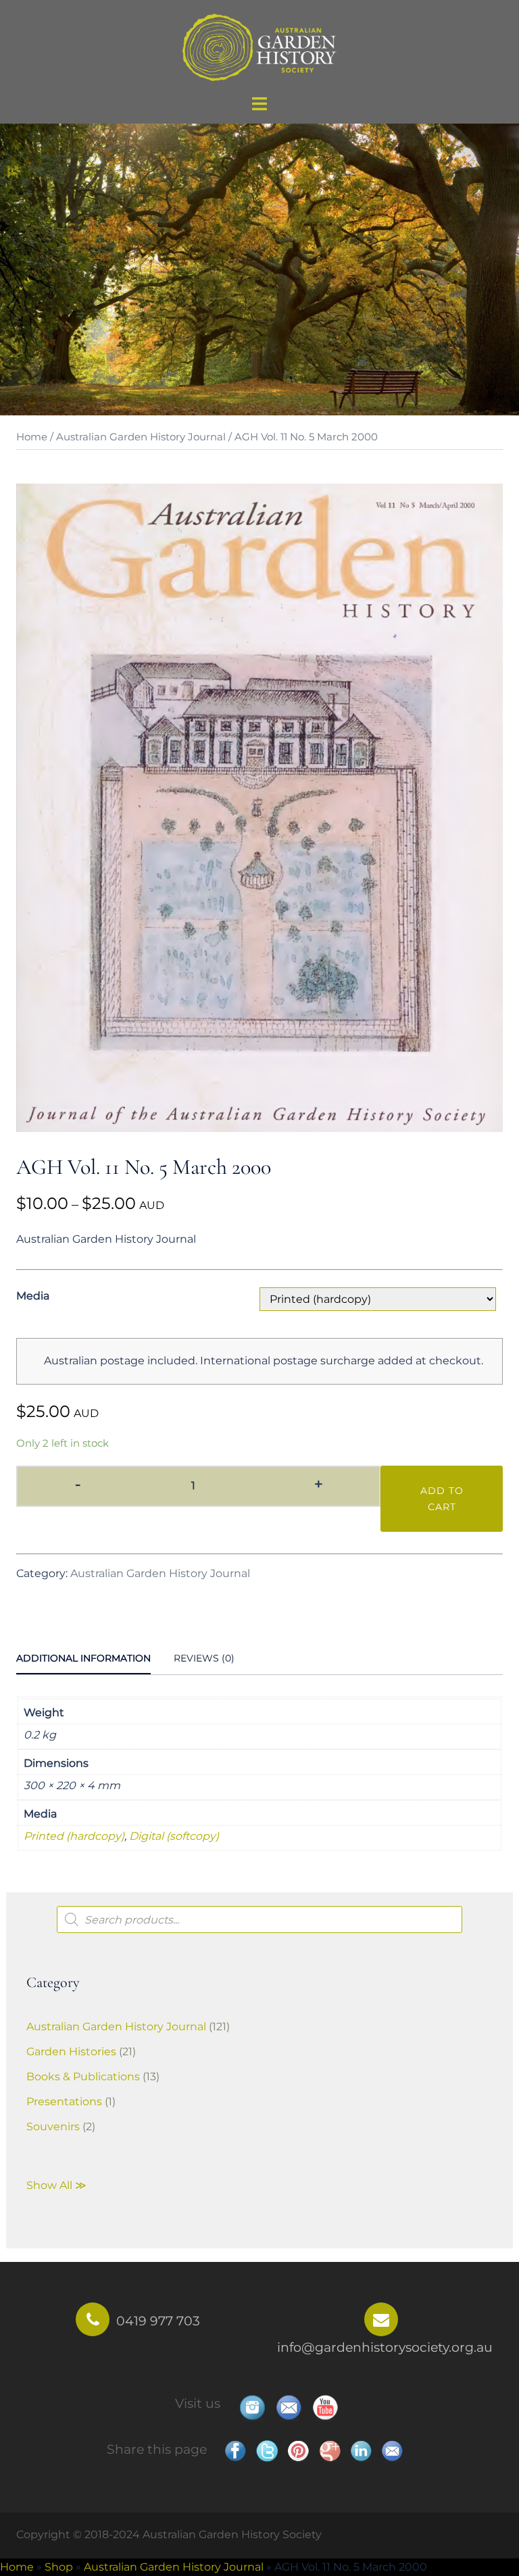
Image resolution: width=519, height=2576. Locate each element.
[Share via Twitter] (267, 2451)
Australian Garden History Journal (141, 437)
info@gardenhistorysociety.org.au (385, 2347)
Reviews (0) (204, 1658)
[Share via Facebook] (235, 2451)
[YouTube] (325, 2407)
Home (32, 437)
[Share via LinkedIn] (361, 2451)
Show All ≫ (56, 2185)
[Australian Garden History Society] (259, 46)
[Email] (289, 2407)
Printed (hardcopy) (74, 1836)
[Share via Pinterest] (298, 2451)
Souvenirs (53, 2127)
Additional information (83, 1658)
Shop (59, 2567)
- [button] (78, 1484)
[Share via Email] (392, 2451)
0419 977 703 (158, 2321)
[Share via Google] (330, 2451)
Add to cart (442, 1499)
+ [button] (319, 1484)
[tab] (83, 1659)
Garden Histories (71, 2052)
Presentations (64, 2102)
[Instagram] (252, 2407)
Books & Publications (83, 2077)
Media (33, 1296)
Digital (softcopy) (174, 1836)
